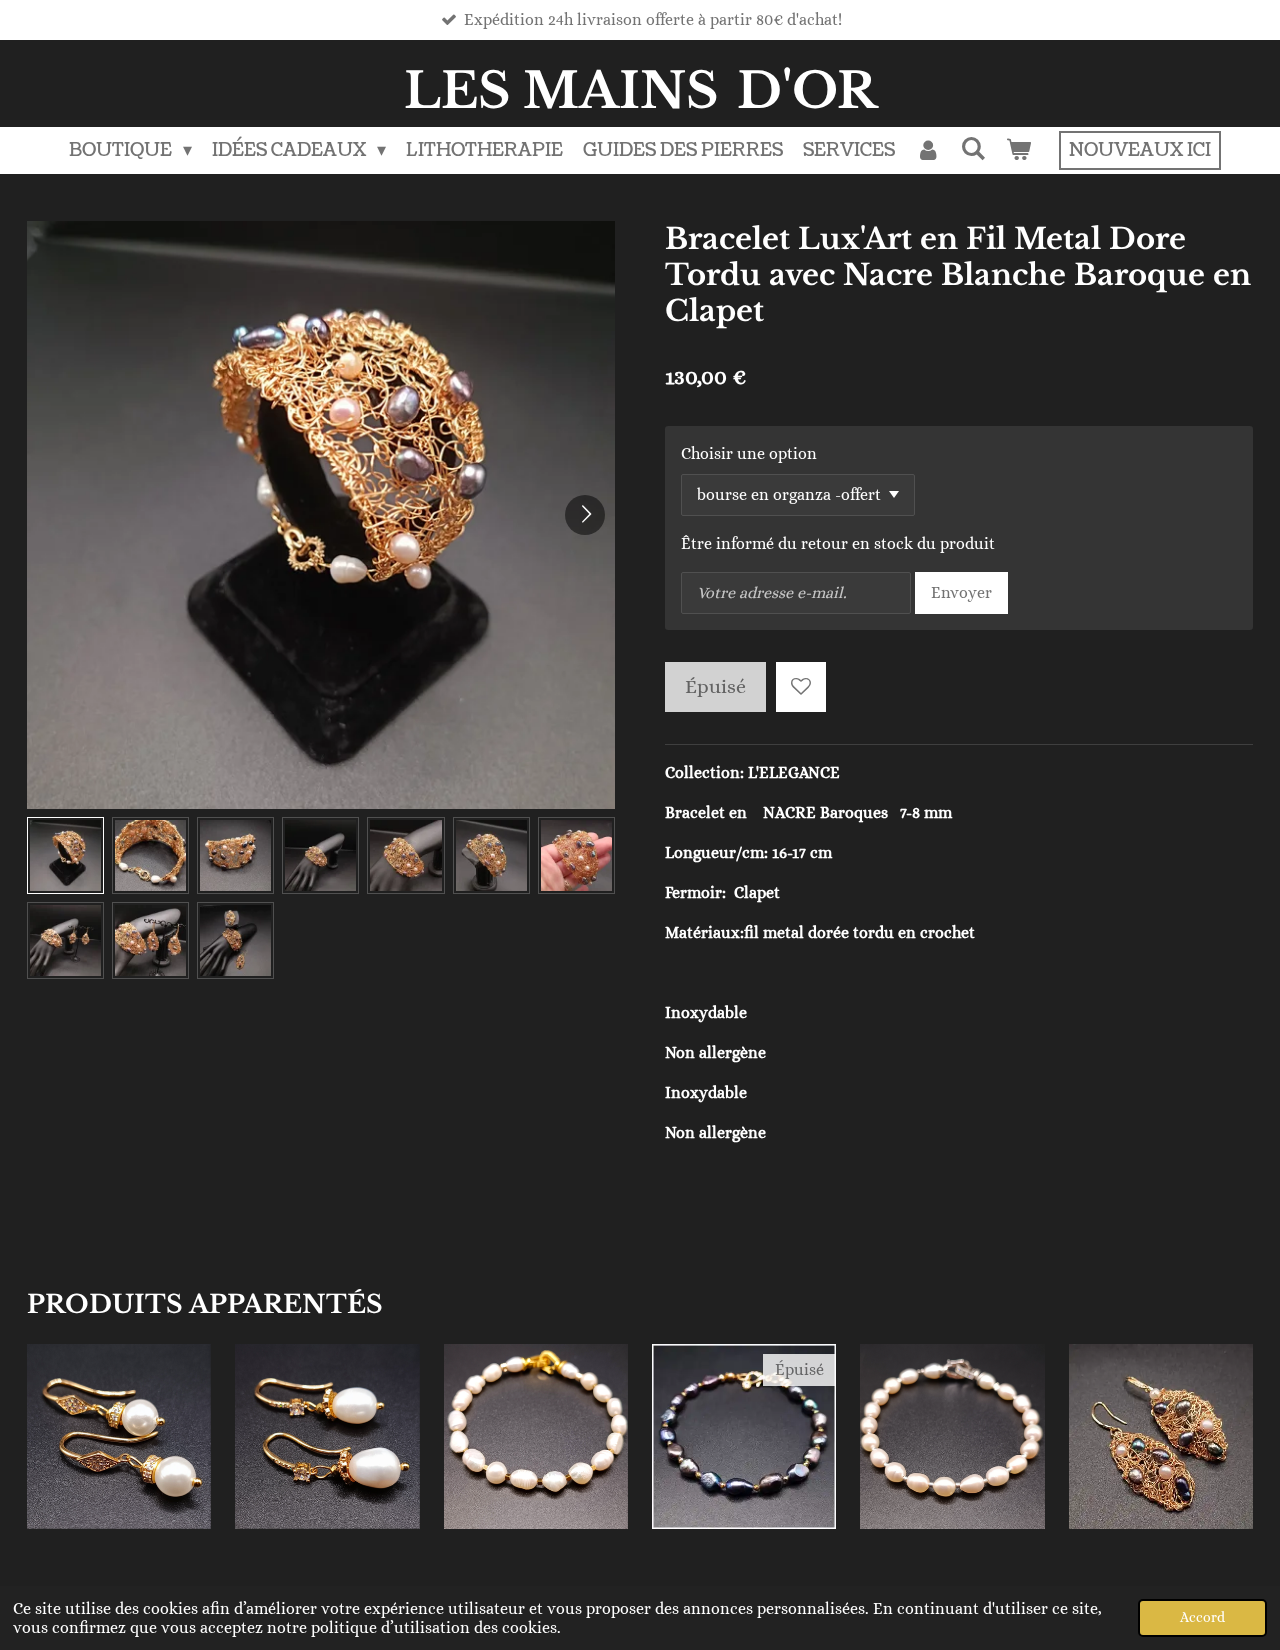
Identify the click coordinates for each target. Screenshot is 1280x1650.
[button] (65, 855)
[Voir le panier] (1018, 150)
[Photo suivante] (585, 515)
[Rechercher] (973, 149)
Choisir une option (749, 453)
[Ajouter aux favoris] (801, 687)
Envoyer (961, 592)
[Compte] (927, 150)
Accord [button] (1202, 1617)
